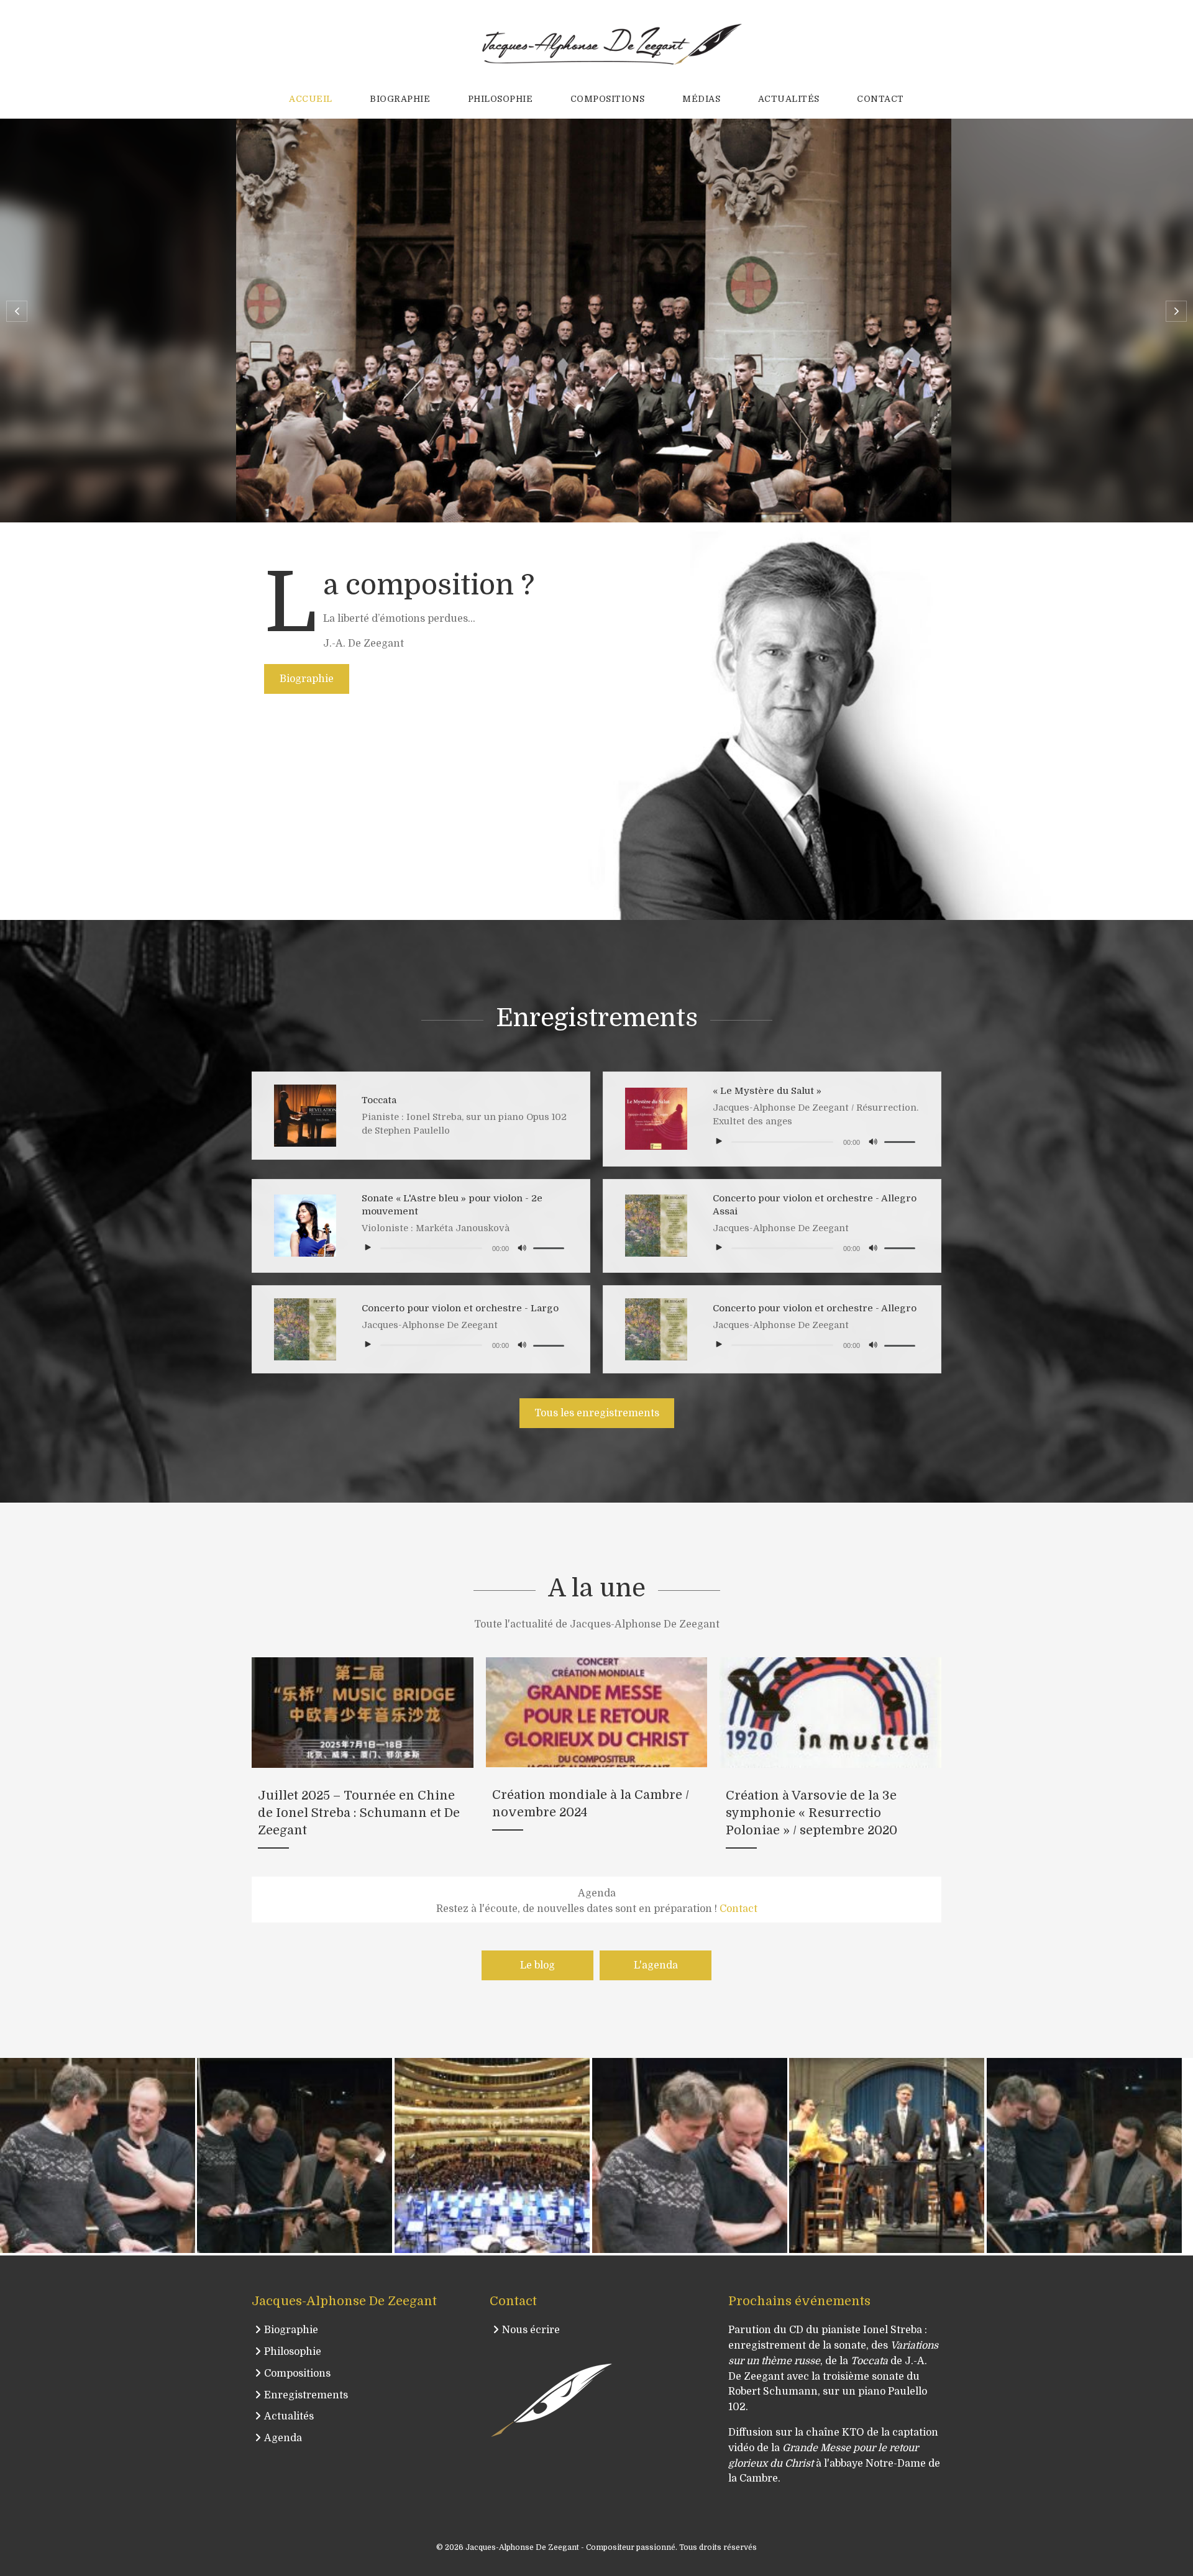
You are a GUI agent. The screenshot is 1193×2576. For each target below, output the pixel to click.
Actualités (289, 2416)
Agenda (283, 2438)
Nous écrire (531, 2330)
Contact (738, 1909)
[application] (816, 1141)
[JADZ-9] (1084, 2155)
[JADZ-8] (492, 2155)
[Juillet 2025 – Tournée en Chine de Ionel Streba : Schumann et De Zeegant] (363, 1761)
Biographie (291, 2330)
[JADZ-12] (690, 2155)
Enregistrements (306, 2395)
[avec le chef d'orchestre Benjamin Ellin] (98, 2155)
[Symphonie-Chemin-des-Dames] (887, 2155)
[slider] (902, 1142)
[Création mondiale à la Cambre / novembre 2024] (597, 1761)
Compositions (297, 2373)
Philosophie (293, 2352)
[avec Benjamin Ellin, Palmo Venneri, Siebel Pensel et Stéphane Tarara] (295, 2155)
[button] (17, 311)
